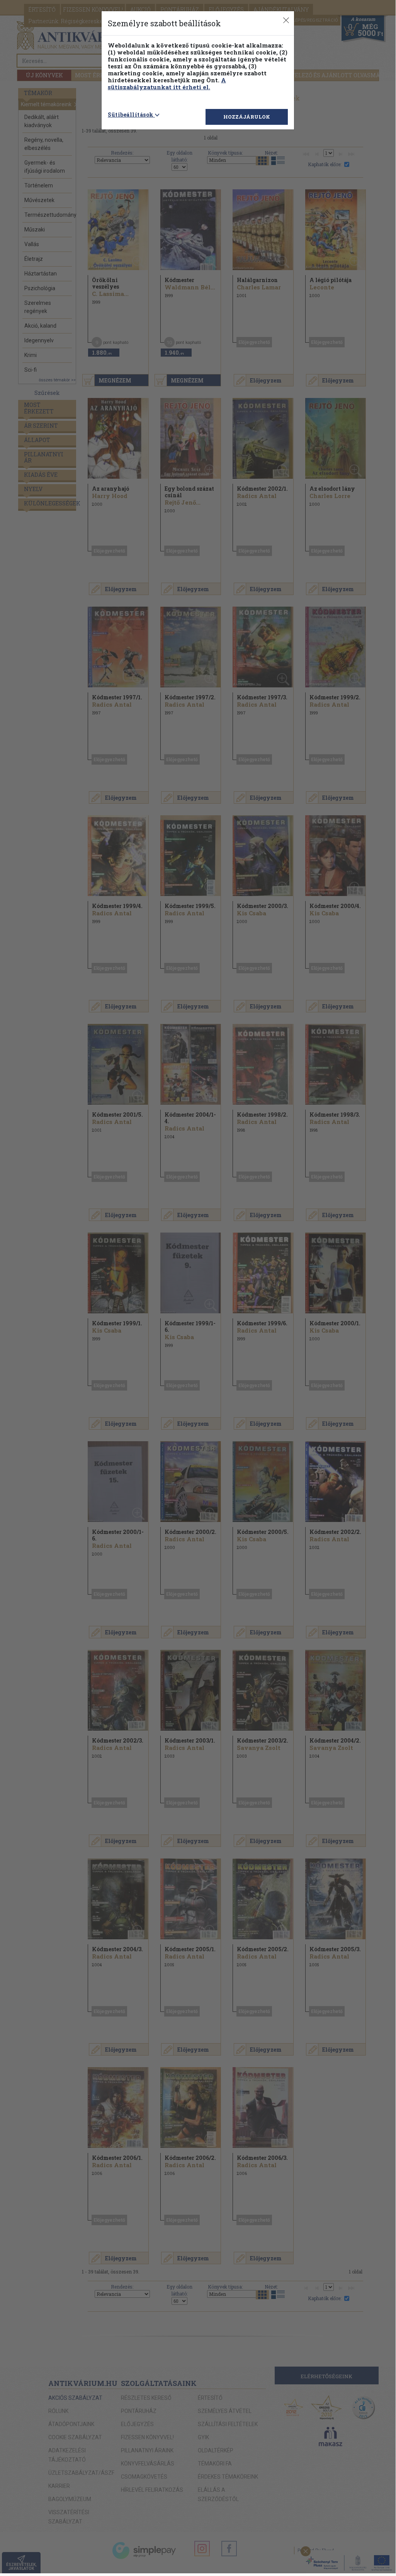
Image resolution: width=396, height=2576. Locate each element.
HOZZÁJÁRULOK (247, 117)
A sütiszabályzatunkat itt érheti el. (167, 83)
